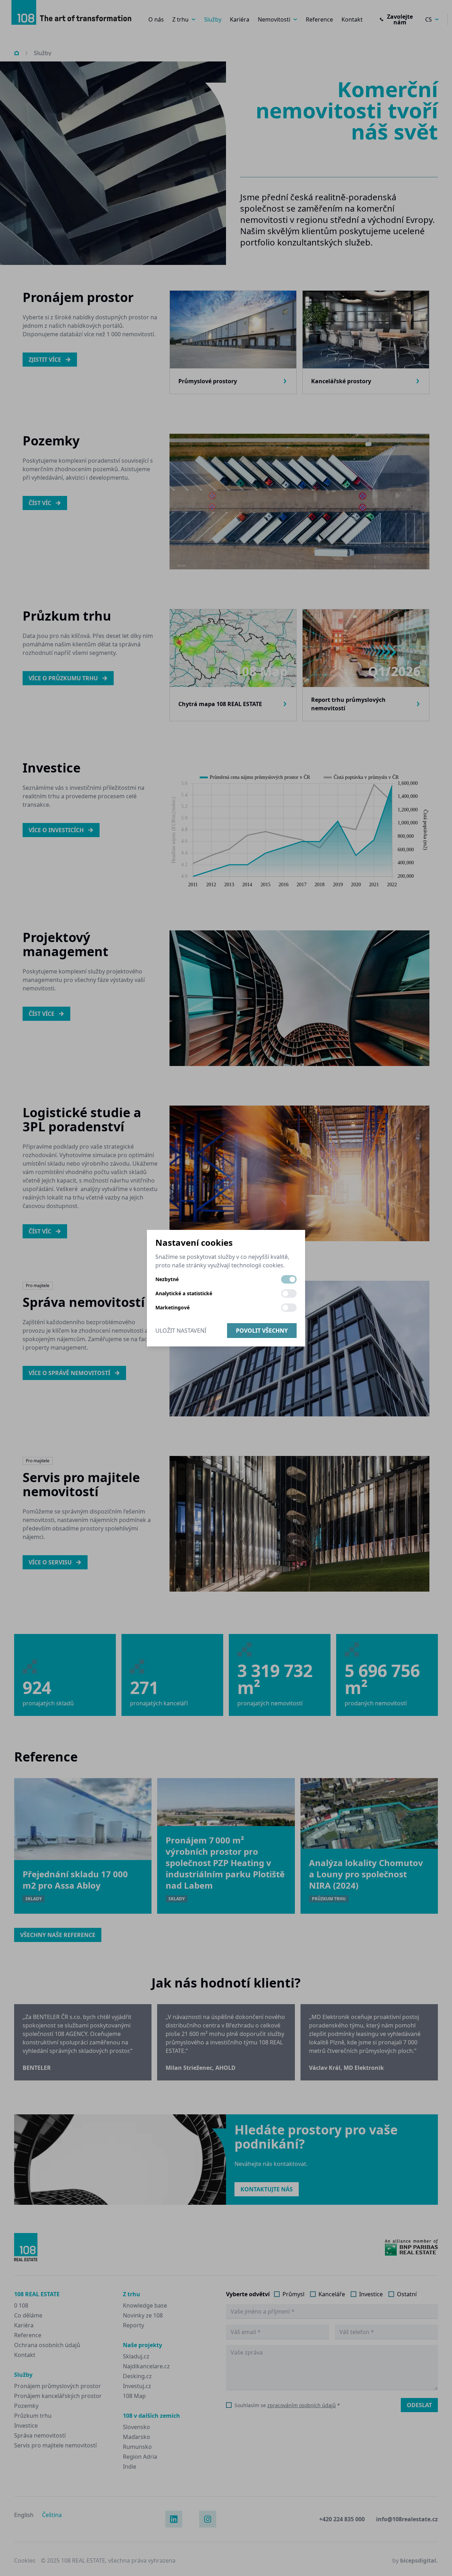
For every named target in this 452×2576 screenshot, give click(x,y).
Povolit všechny (262, 1331)
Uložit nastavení (181, 1331)
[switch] (289, 1279)
